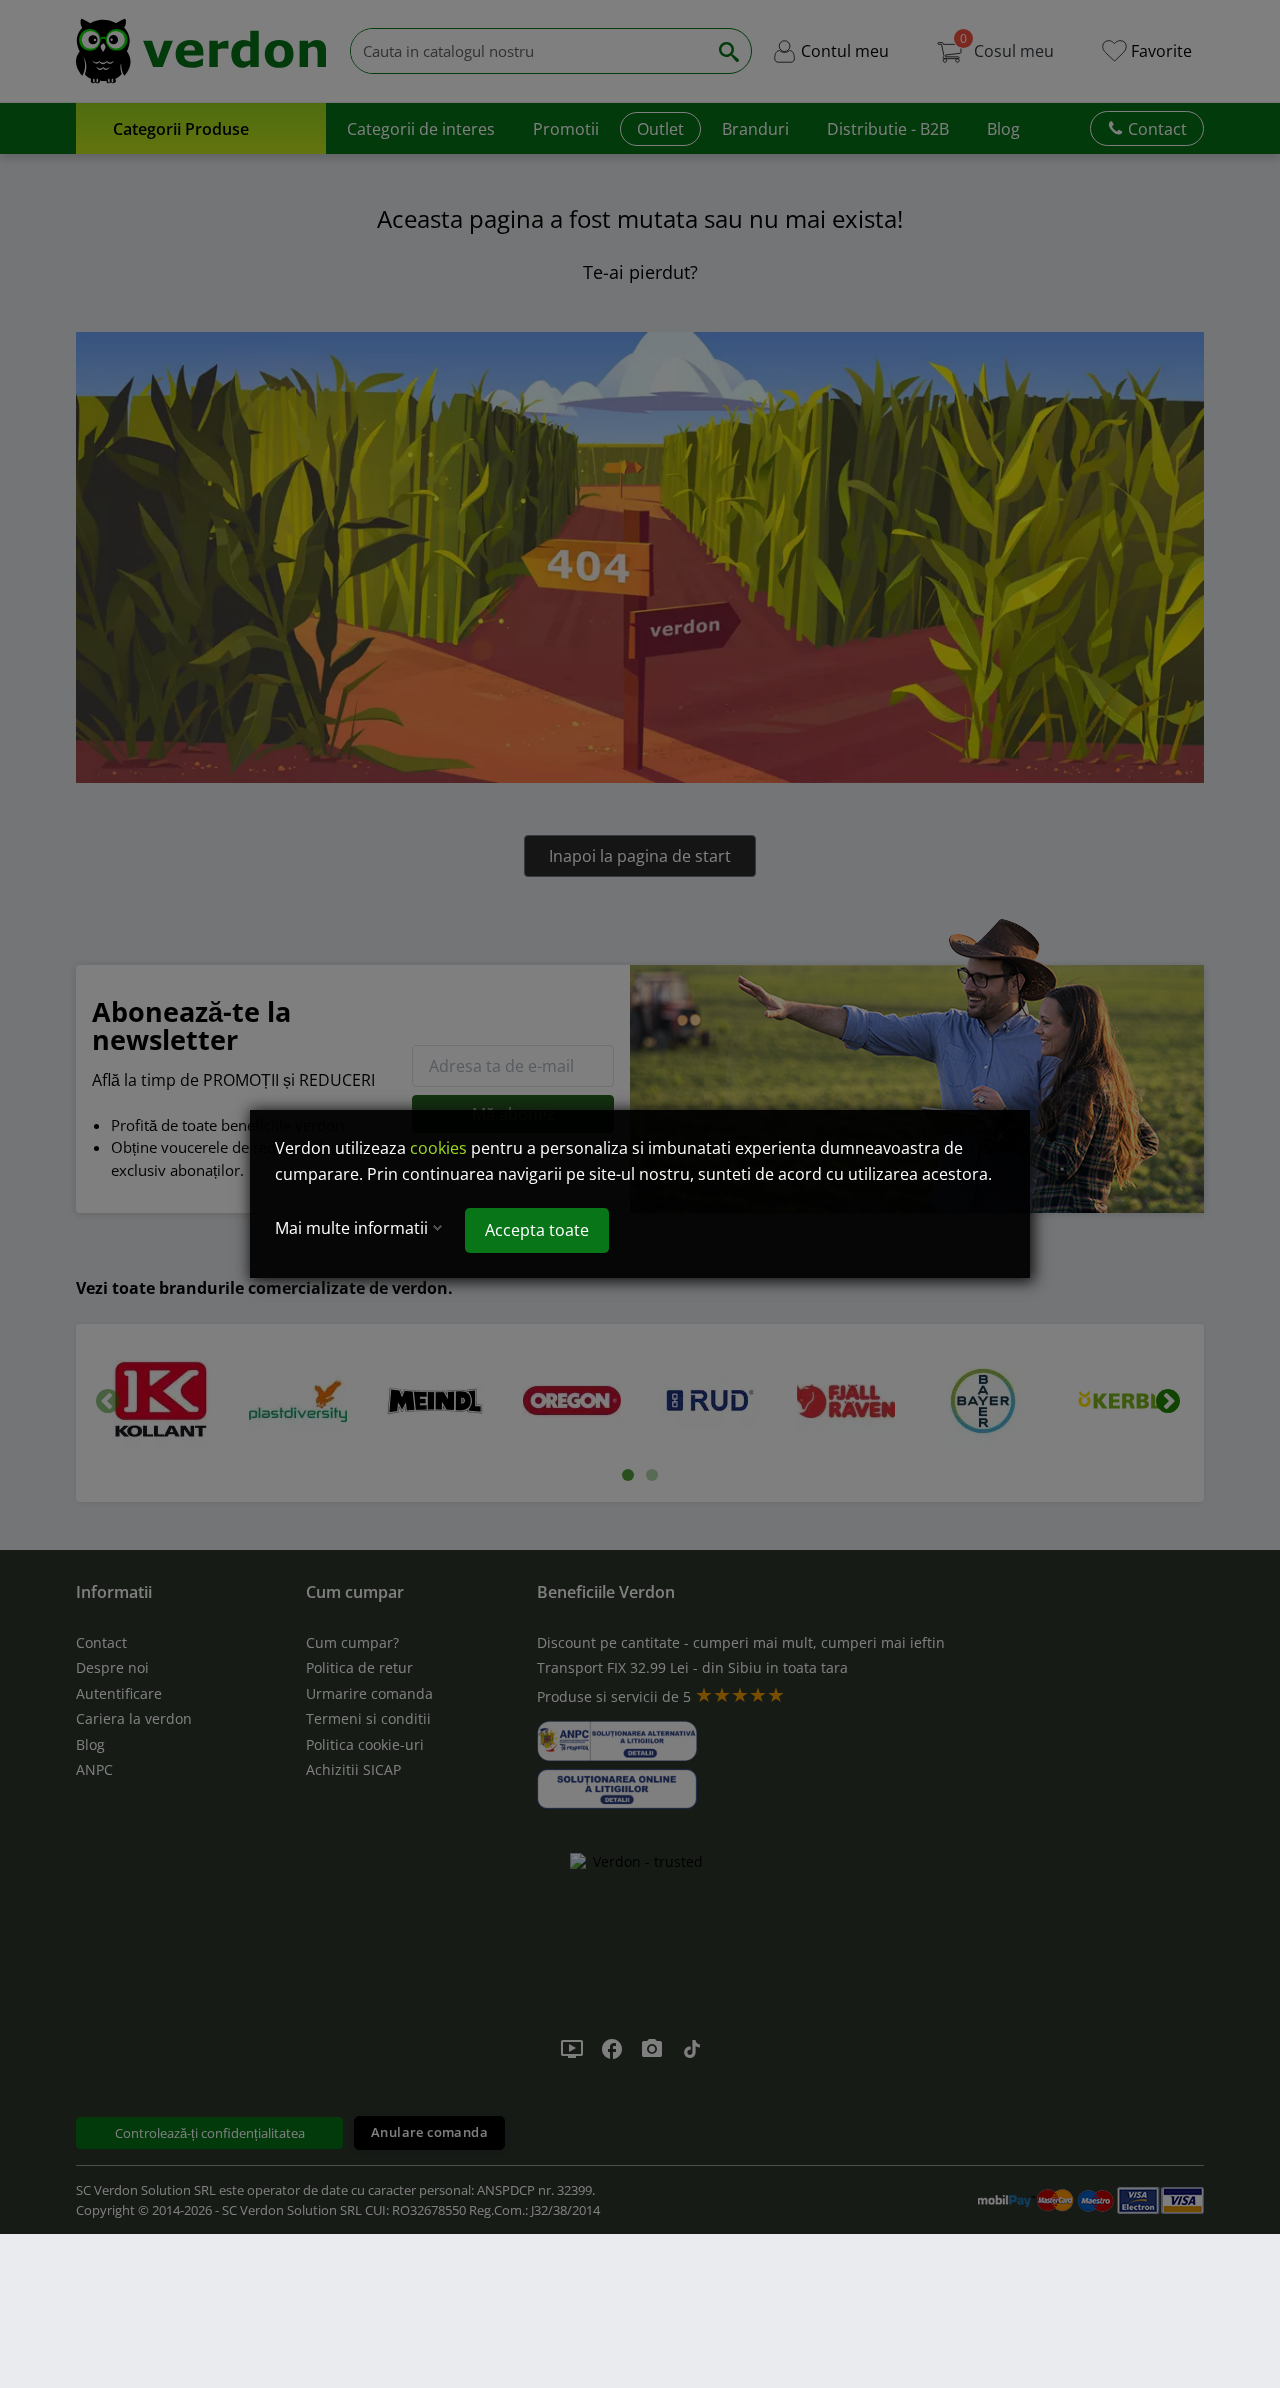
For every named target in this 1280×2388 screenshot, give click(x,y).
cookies (438, 1148)
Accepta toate (537, 1230)
